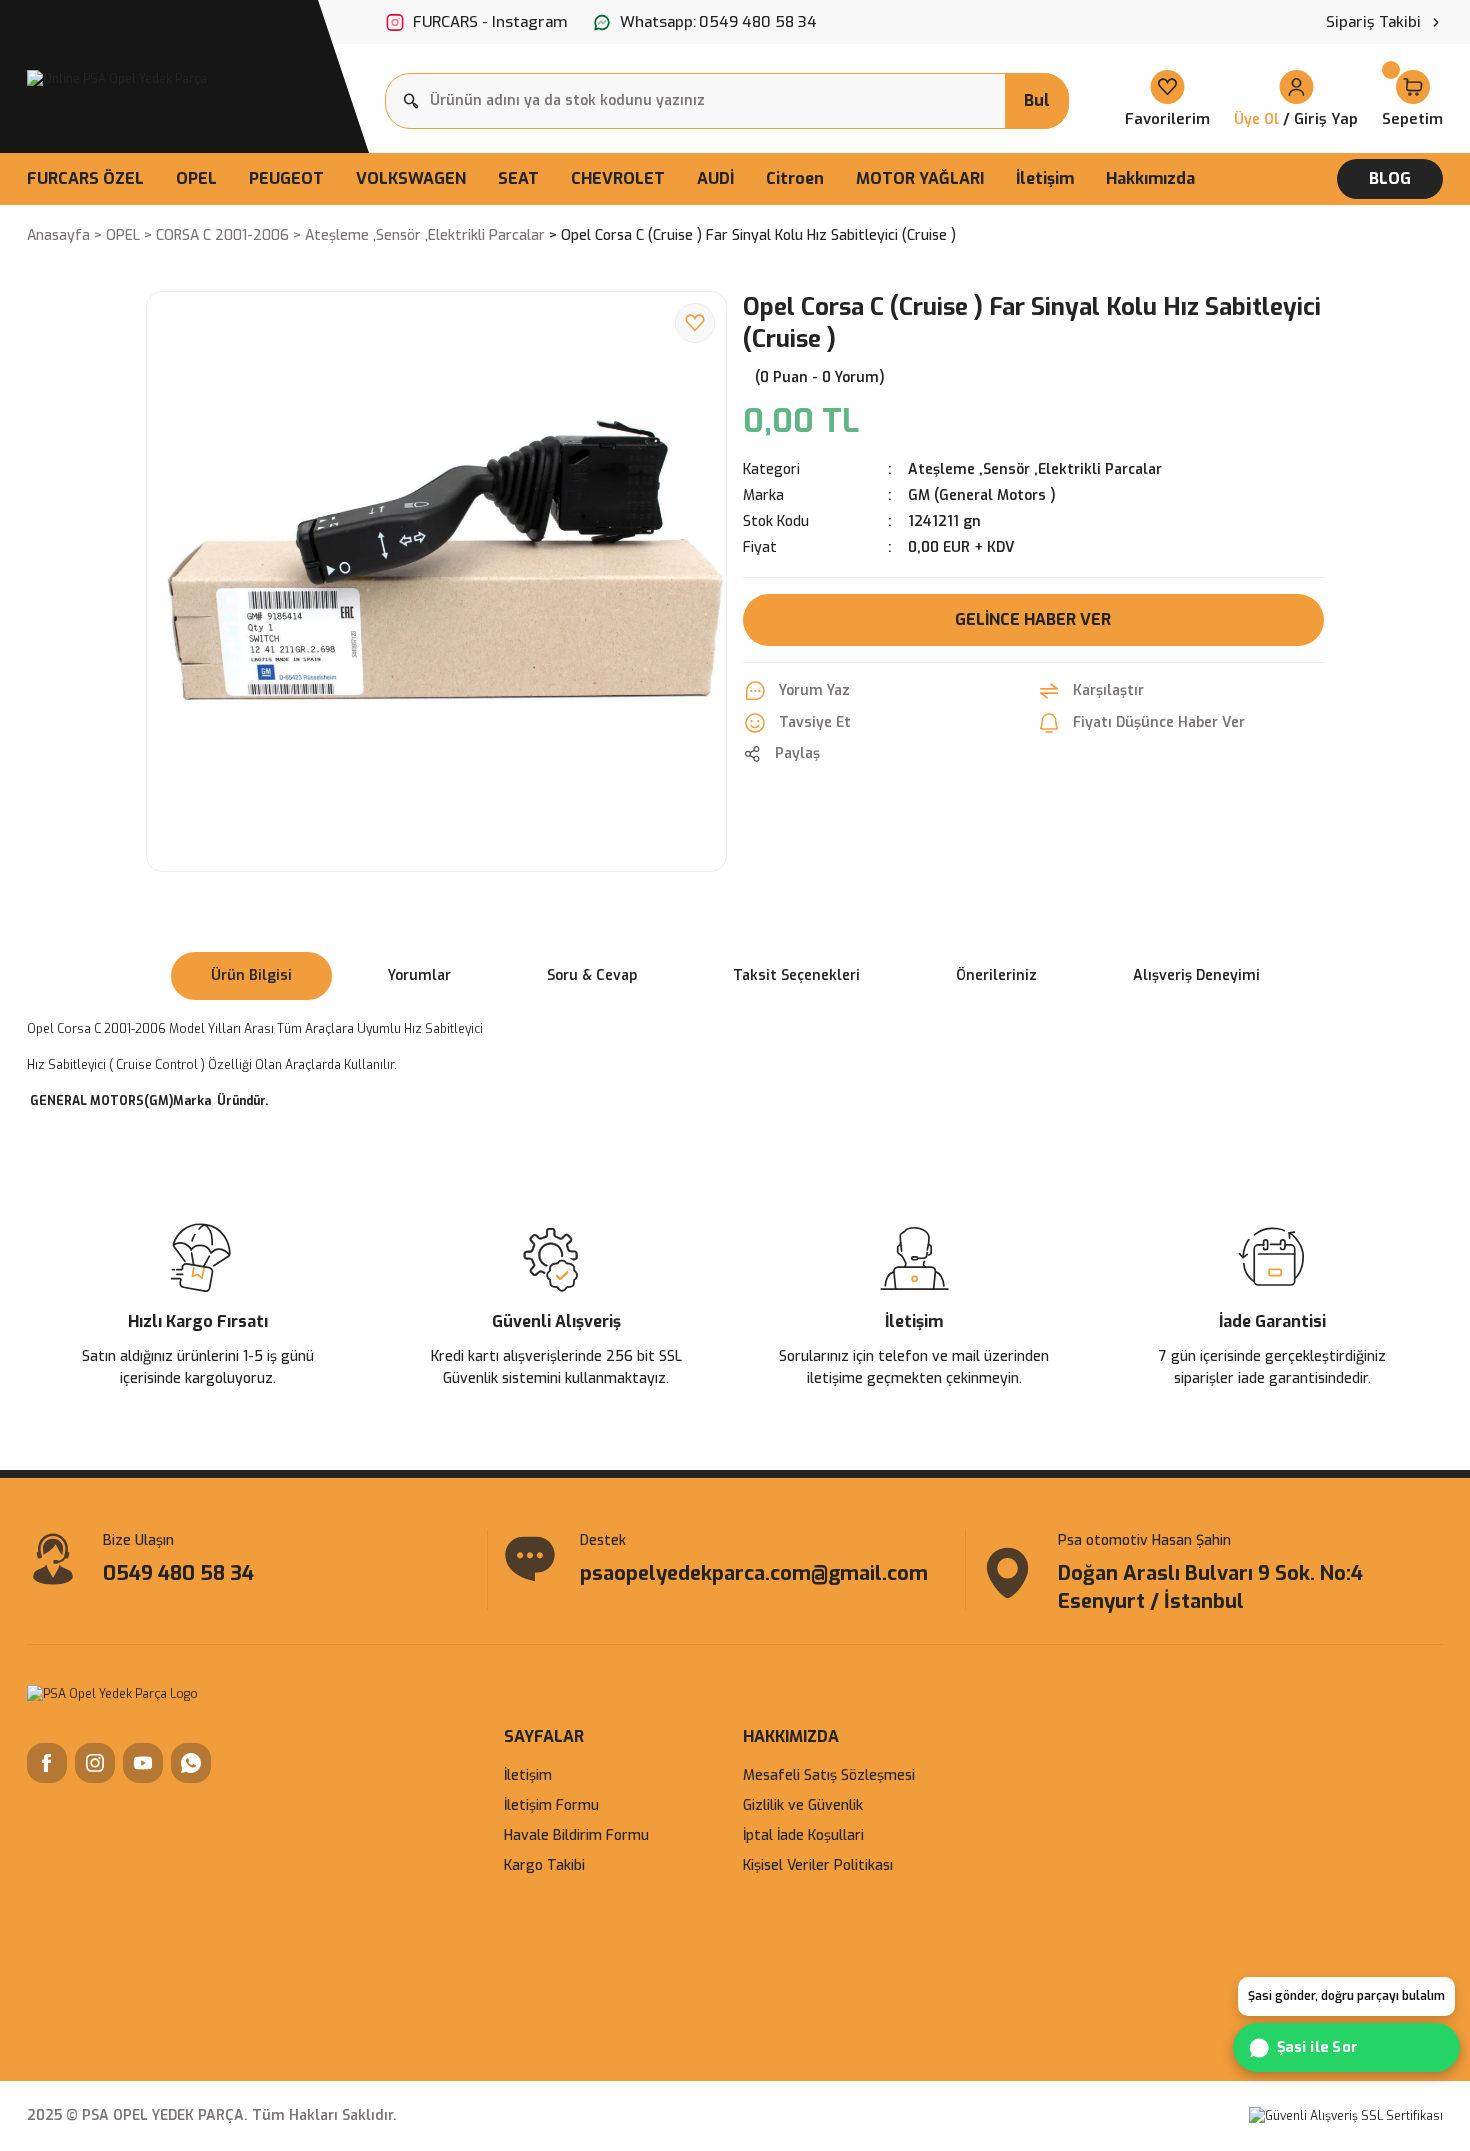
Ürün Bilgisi (251, 975)
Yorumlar (419, 975)
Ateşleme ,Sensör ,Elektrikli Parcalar (1035, 469)
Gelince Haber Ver (1033, 619)
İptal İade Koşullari (803, 1835)
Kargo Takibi (544, 1865)
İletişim (528, 1775)
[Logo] (117, 78)
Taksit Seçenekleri (796, 975)
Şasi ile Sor (1318, 2048)
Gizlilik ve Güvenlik (803, 1805)
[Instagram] (95, 1763)
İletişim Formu (551, 1805)
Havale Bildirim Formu (576, 1835)
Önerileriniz (996, 975)
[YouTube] (143, 1763)
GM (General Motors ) (982, 495)
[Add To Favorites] (695, 323)
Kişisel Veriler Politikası (818, 1865)
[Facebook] (47, 1763)
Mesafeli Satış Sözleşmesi (829, 1775)
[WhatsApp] (191, 1763)
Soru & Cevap (592, 975)
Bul (1037, 100)
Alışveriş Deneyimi (1196, 975)
